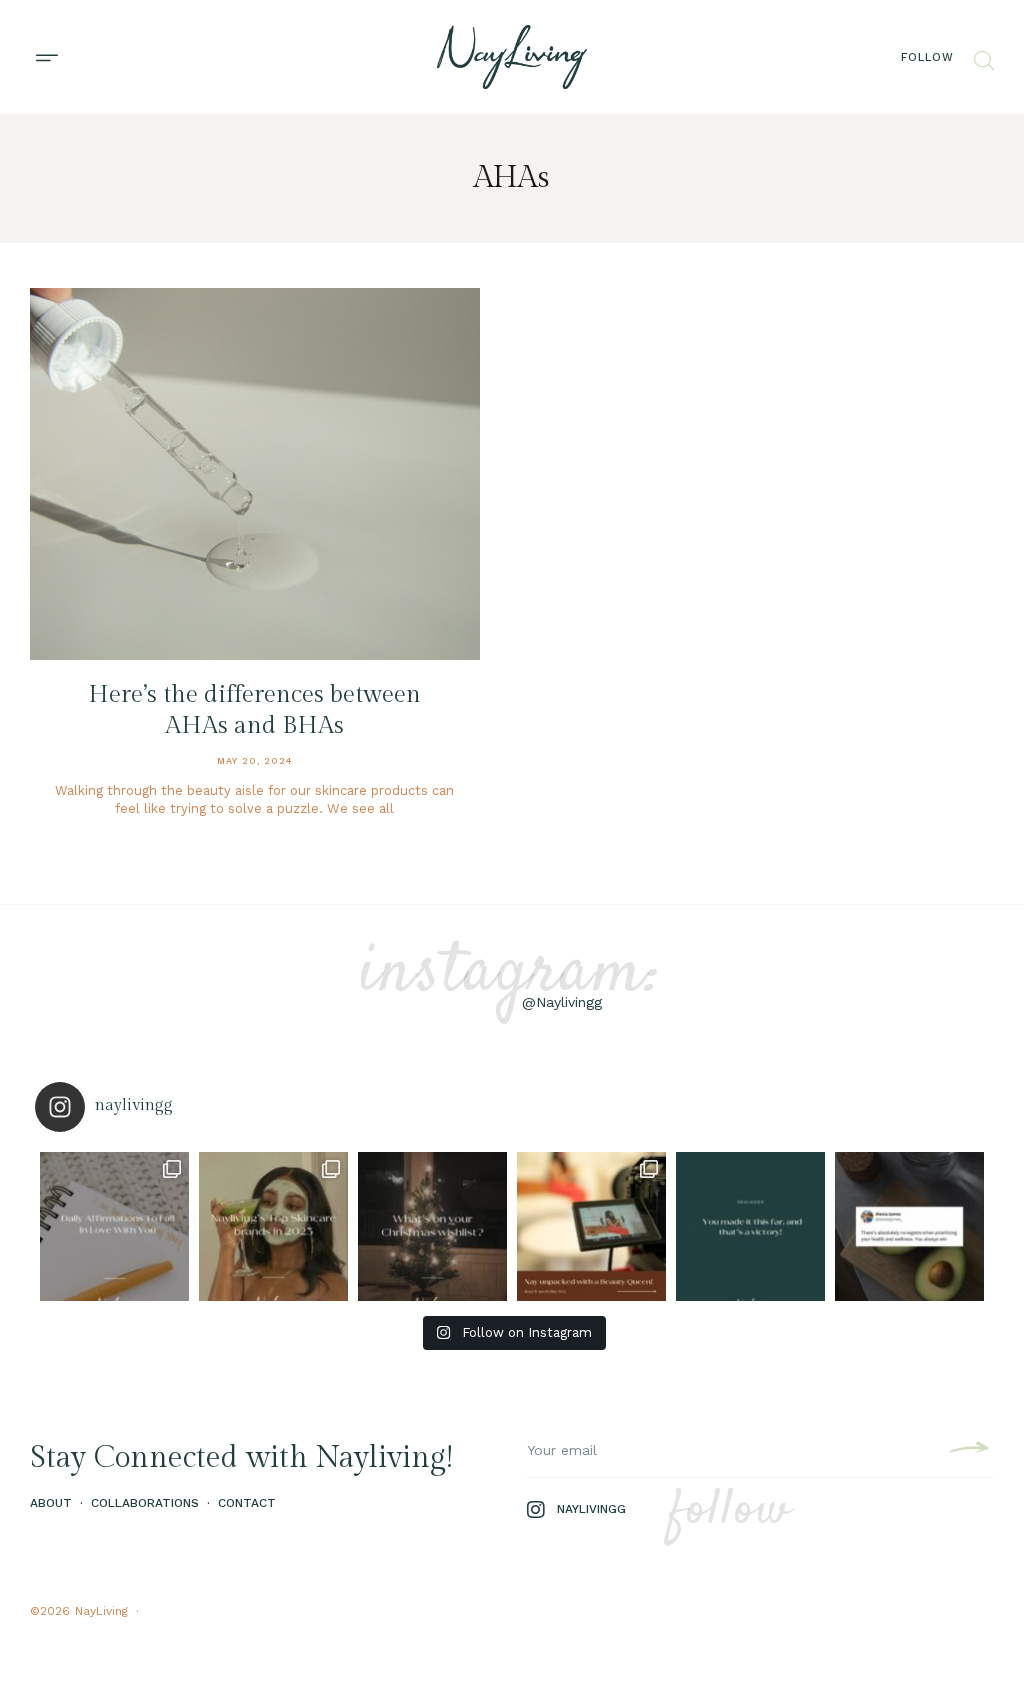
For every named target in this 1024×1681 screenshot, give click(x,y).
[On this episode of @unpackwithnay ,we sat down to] (591, 1226)
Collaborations (145, 1503)
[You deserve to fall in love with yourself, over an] (114, 1226)
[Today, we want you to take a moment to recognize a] (750, 1226)
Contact (247, 1503)
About (51, 1503)
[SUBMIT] (966, 1451)
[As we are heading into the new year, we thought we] (273, 1226)
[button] (46, 57)
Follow (927, 57)
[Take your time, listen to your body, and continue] (909, 1226)
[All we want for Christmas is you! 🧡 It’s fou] (432, 1226)
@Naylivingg (562, 1002)
